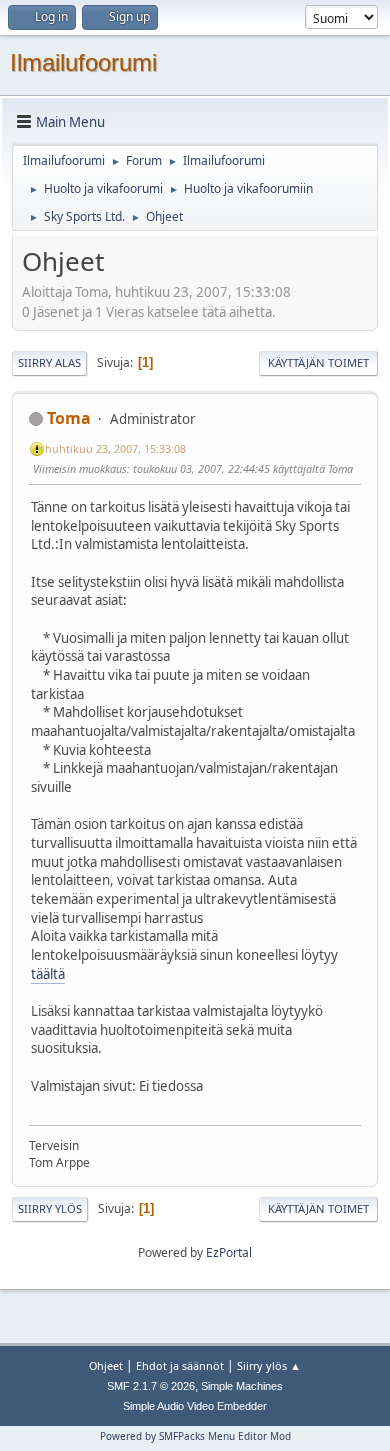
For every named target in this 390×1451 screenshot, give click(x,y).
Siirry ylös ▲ (269, 1365)
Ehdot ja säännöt (180, 1365)
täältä (48, 974)
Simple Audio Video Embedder (195, 1406)
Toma (69, 418)
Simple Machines (242, 1386)
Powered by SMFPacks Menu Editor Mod (195, 1436)
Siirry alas (49, 362)
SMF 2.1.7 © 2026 (151, 1386)
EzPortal (229, 1252)
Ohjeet (106, 1365)
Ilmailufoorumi (83, 62)
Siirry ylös (50, 1208)
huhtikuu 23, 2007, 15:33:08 (115, 448)
